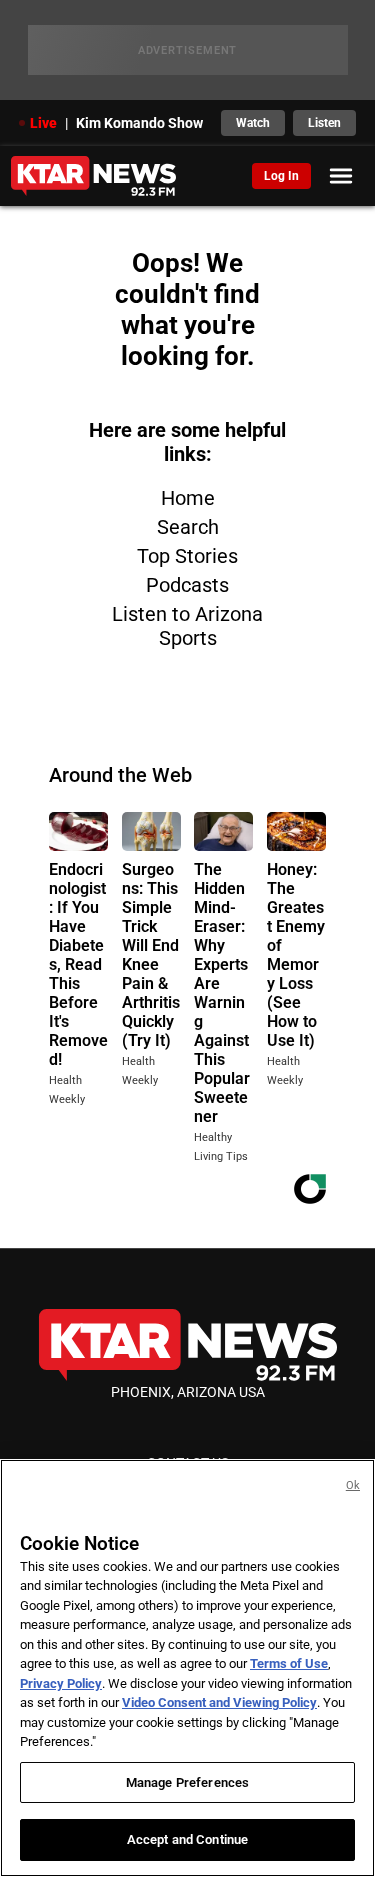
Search (188, 527)
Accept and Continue (187, 1839)
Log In (281, 176)
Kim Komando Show (139, 123)
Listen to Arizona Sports (187, 626)
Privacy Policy (61, 1683)
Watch (253, 123)
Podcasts (187, 585)
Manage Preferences (187, 1782)
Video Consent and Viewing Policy (219, 1702)
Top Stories (187, 556)
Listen (324, 123)
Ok (353, 1485)
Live (43, 123)
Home (188, 498)
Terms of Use (289, 1663)
